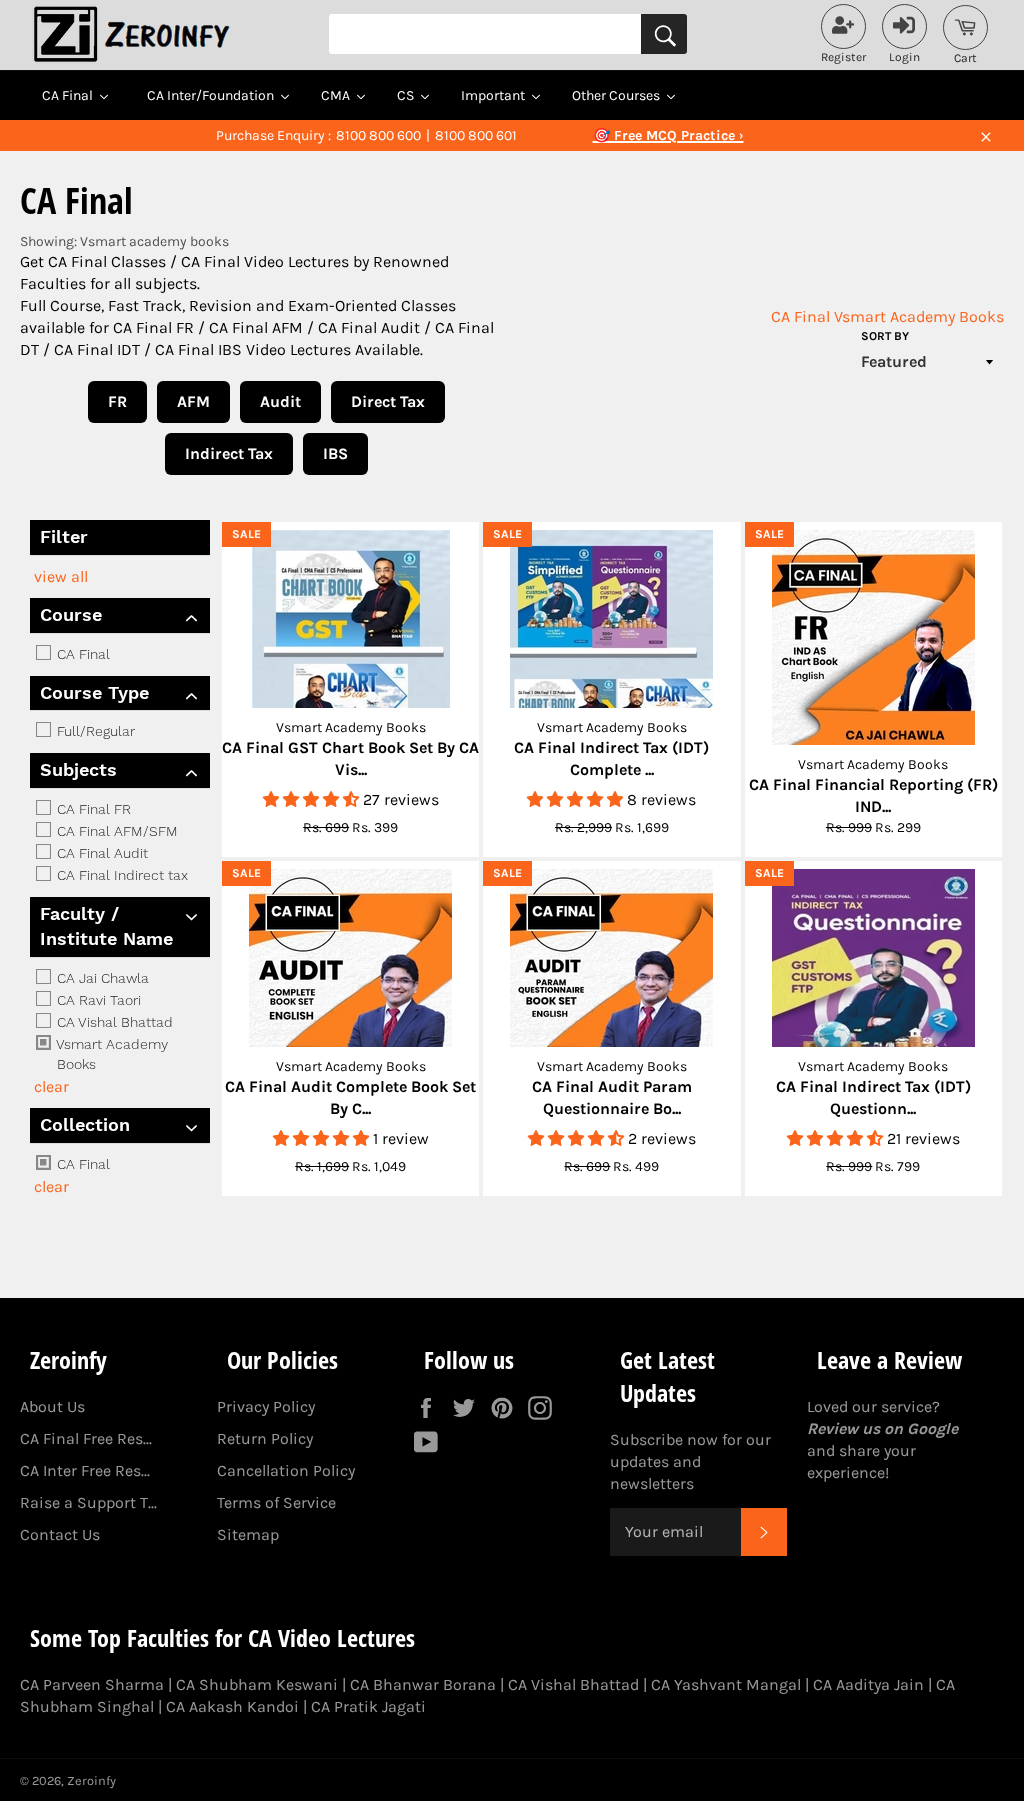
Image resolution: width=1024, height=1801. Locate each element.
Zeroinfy (91, 1780)
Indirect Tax (229, 453)
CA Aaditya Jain (868, 1684)
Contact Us (60, 1534)
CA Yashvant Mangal (726, 1684)
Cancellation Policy (286, 1470)
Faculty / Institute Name (106, 926)
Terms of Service (276, 1502)
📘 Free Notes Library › (668, 135)
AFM (193, 401)
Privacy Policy (266, 1406)
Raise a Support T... (88, 1502)
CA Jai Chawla (101, 978)
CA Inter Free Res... (85, 1470)
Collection (85, 1124)
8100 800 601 (476, 135)
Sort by (885, 336)
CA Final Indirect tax (120, 875)
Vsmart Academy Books (919, 316)
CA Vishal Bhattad (113, 1022)
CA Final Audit (100, 853)
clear (51, 1086)
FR (117, 401)
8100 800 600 (378, 135)
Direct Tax (388, 401)
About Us (52, 1406)
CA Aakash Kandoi (232, 1706)
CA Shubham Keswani (257, 1684)
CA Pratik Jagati (368, 1706)
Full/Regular (94, 731)
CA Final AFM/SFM (115, 831)
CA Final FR (92, 809)
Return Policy (265, 1438)
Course (71, 614)
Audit (280, 401)
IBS (335, 453)
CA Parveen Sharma (92, 1684)
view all (61, 576)
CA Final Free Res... (86, 1438)
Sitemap (248, 1534)
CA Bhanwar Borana (423, 1684)
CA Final (800, 316)
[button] (313, 799)
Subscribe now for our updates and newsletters (690, 1461)
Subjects (78, 769)
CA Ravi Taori (97, 1000)
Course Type (94, 692)
